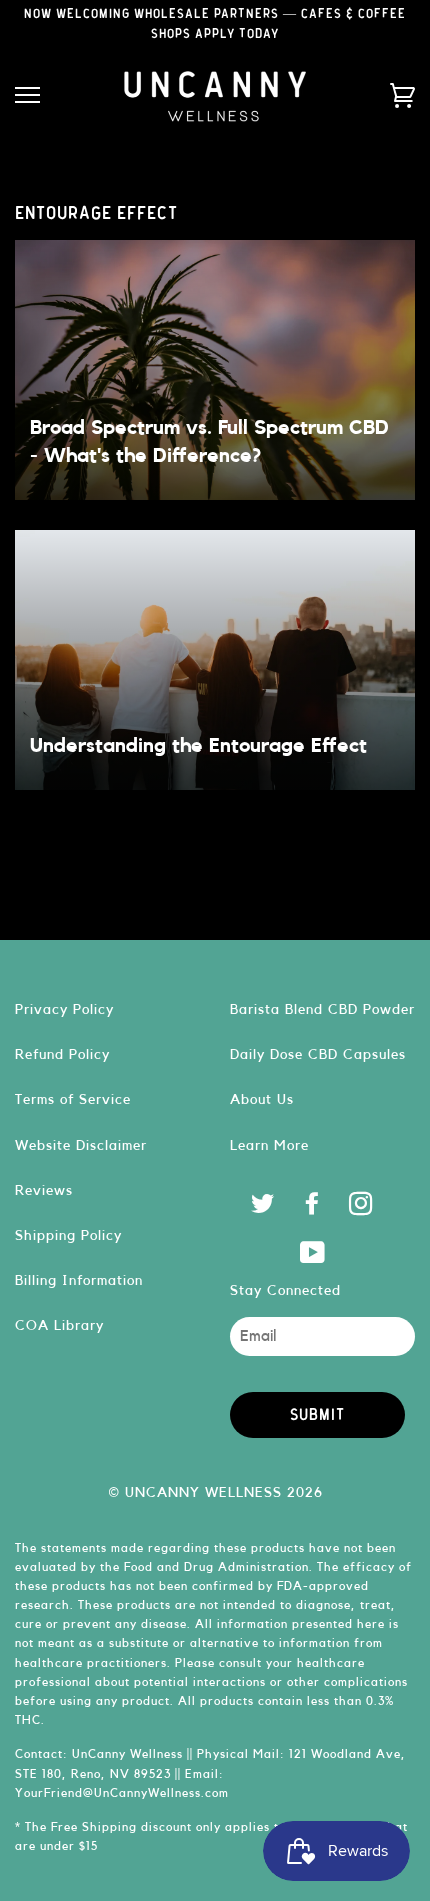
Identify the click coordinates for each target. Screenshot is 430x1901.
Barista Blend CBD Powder (322, 1009)
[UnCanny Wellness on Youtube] (313, 1257)
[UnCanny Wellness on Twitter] (263, 1208)
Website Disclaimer (81, 1145)
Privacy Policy (64, 1009)
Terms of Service (73, 1099)
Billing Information (79, 1280)
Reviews (44, 1190)
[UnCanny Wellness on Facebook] (312, 1208)
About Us (262, 1099)
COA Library (59, 1325)
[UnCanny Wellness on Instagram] (361, 1208)
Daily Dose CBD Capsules (318, 1054)
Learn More (269, 1145)
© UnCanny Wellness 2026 (215, 1492)
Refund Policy (62, 1054)
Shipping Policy (68, 1235)
